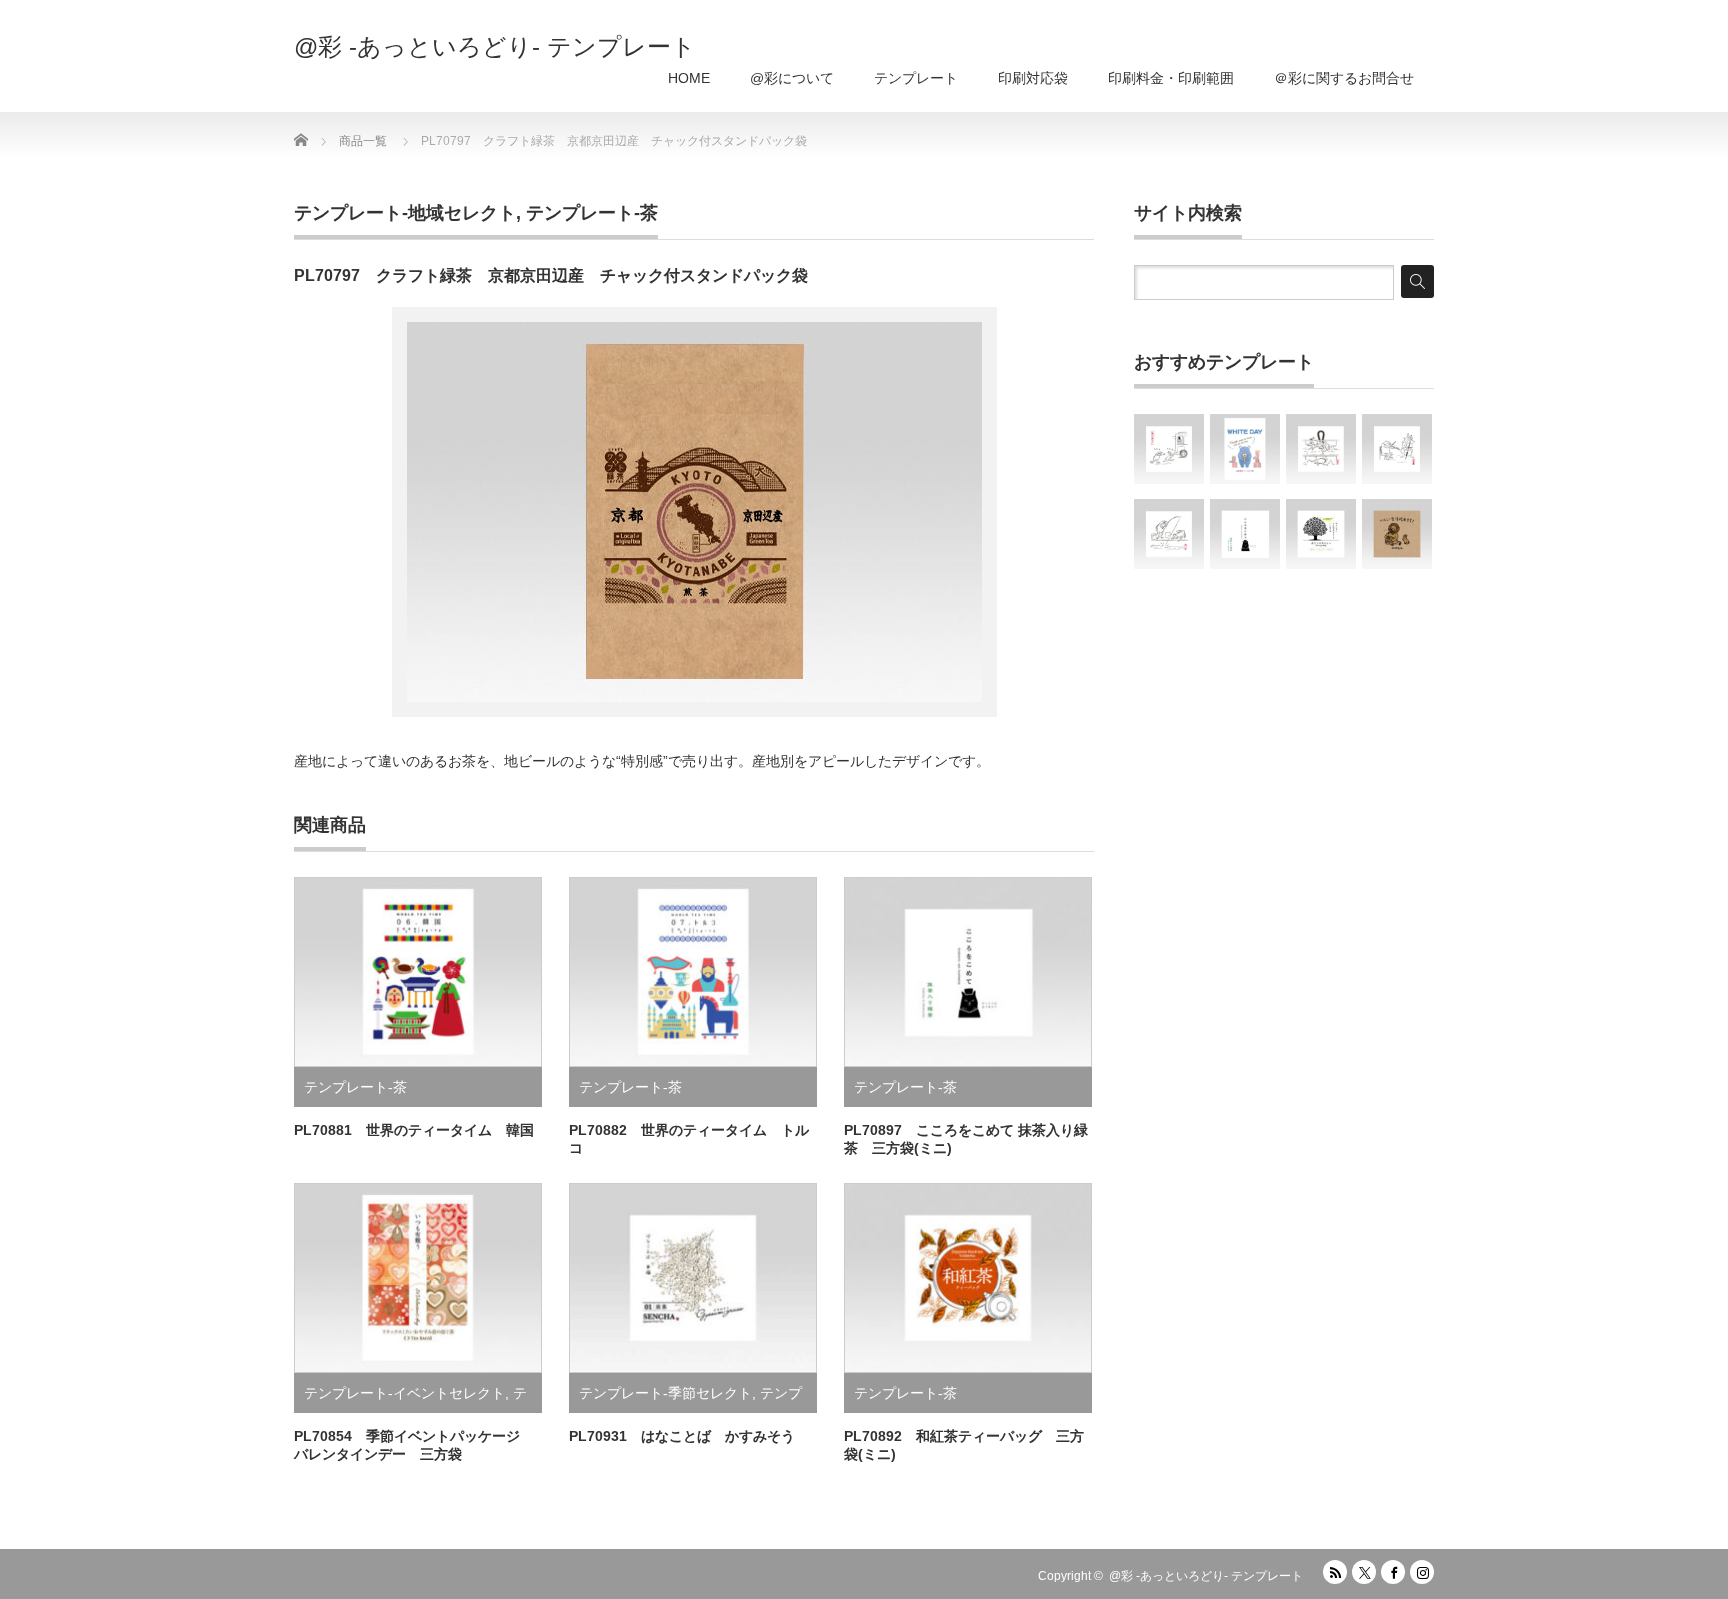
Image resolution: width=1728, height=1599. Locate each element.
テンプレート (916, 78)
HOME (689, 78)
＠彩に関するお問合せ (1344, 78)
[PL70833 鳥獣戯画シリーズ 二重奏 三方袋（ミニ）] (1397, 449)
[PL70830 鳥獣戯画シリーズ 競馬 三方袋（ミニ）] (1321, 449)
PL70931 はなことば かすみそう (682, 1436)
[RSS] (1335, 1572)
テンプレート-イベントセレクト (404, 1393)
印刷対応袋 (1033, 78)
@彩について (792, 78)
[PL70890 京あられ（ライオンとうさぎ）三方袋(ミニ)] (1397, 534)
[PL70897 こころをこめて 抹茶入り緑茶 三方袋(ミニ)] (1245, 534)
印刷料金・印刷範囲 (1171, 78)
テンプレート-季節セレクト (665, 1393)
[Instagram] (1422, 1572)
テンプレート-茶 (592, 213)
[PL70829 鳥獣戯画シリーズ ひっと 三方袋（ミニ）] (1169, 534)
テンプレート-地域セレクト (405, 213)
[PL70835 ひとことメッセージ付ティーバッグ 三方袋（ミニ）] (1321, 534)
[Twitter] (1364, 1572)
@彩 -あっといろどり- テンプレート (495, 47)
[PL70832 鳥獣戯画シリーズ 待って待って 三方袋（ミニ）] (1169, 449)
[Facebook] (1393, 1572)
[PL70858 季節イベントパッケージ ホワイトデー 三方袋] (1245, 449)
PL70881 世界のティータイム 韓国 (414, 1130)
